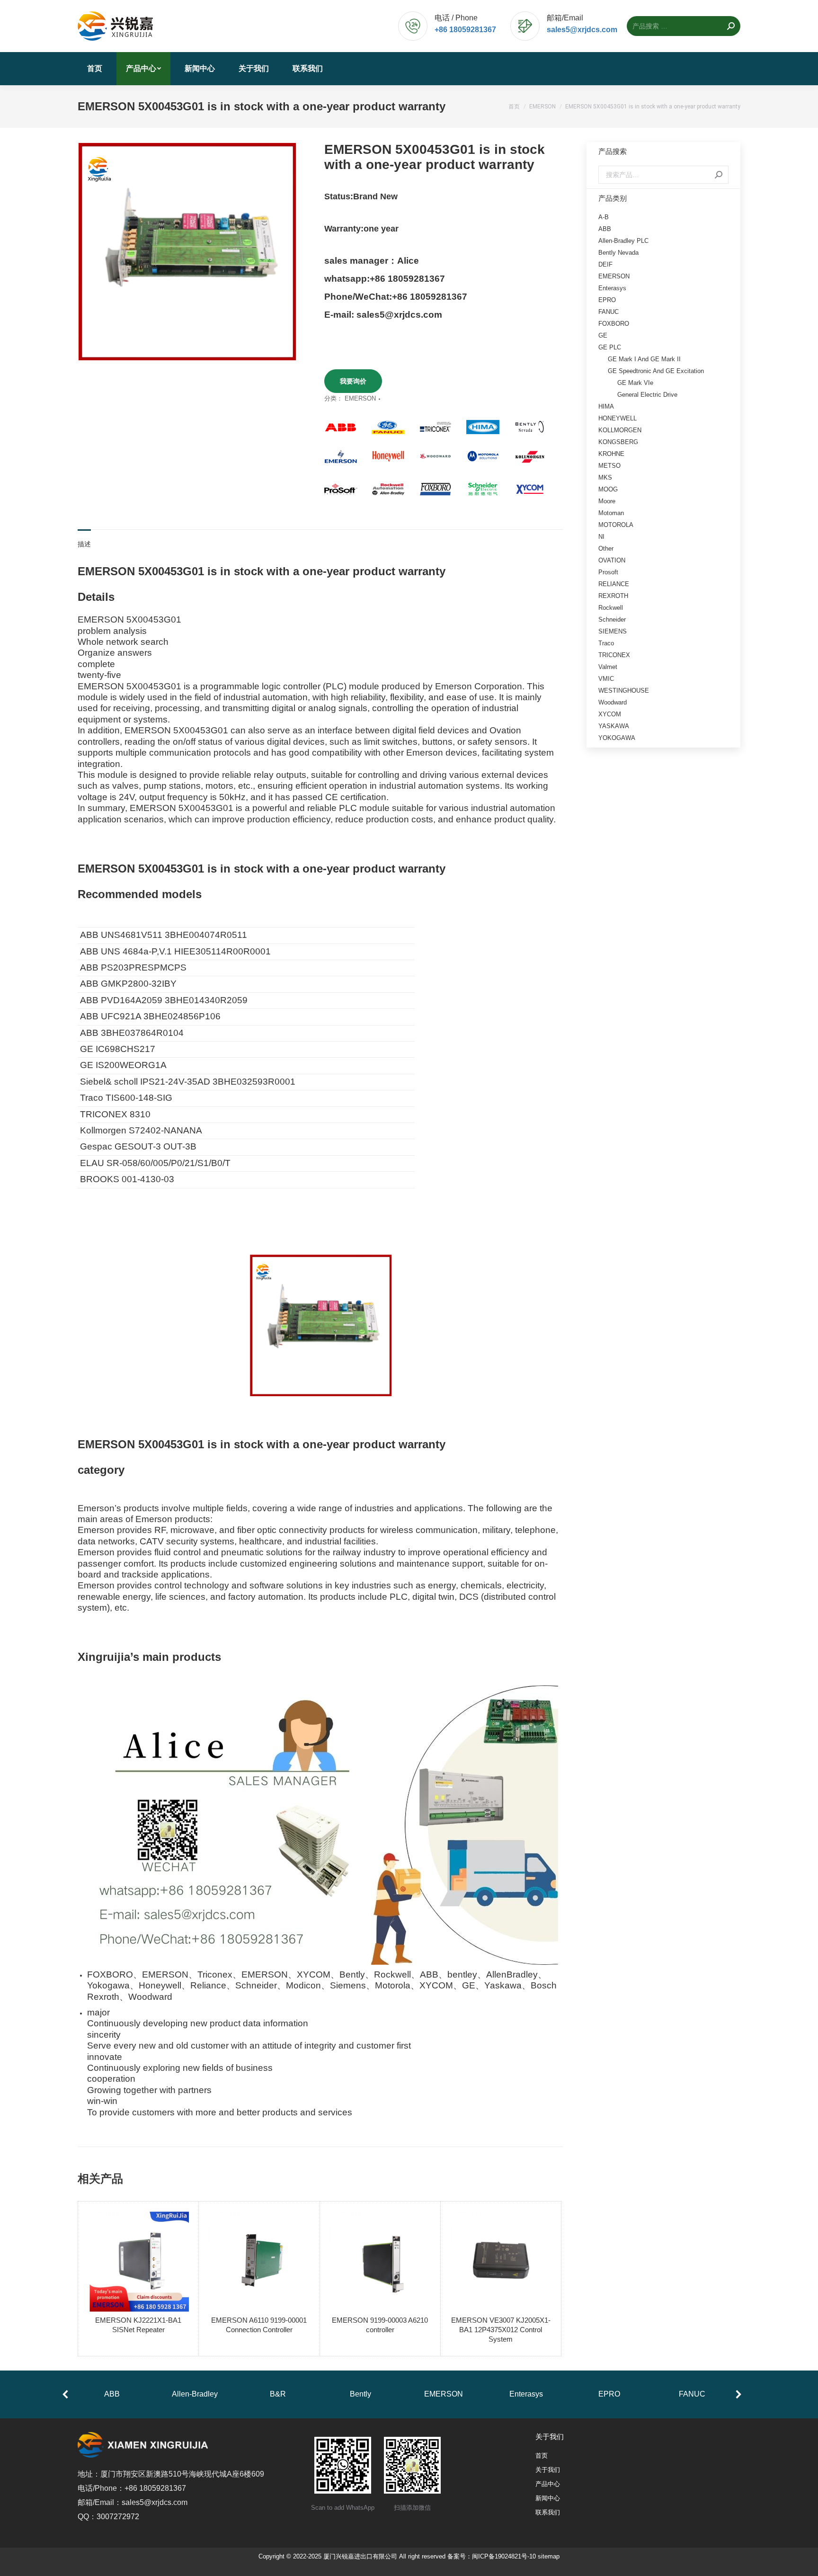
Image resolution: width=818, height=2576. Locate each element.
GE (603, 335)
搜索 (719, 175)
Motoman (611, 513)
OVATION (612, 560)
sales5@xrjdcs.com (582, 30)
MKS (605, 477)
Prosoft (608, 572)
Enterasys (612, 288)
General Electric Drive (647, 395)
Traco (606, 643)
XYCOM (610, 714)
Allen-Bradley (195, 2394)
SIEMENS (613, 631)
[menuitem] (95, 69)
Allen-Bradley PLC (623, 241)
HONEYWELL (618, 418)
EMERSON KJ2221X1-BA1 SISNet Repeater (138, 2325)
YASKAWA (614, 726)
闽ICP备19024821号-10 (504, 2556)
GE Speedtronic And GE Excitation (656, 371)
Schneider (612, 619)
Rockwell (611, 608)
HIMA (606, 406)
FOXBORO (614, 324)
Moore (607, 501)
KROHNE (611, 454)
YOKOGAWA (617, 738)
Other (606, 548)
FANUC (609, 312)
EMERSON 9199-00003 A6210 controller (380, 2325)
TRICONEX (614, 655)
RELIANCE (614, 584)
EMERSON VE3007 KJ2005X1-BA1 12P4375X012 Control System (501, 2330)
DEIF (605, 264)
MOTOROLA (616, 525)
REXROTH (613, 596)
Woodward (613, 702)
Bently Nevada (618, 253)
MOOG (608, 489)
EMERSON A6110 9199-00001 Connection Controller (259, 2325)
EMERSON (360, 398)
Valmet (608, 667)
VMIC (606, 679)
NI (601, 537)
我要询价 (353, 381)
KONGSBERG (618, 442)
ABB (605, 229)
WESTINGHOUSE (624, 691)
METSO (609, 466)
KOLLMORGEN (620, 430)
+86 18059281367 (465, 30)
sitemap (549, 2556)
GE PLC (610, 347)
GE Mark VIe (635, 383)
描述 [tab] (84, 544)
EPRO (607, 300)
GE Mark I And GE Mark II (644, 359)
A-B (604, 217)
